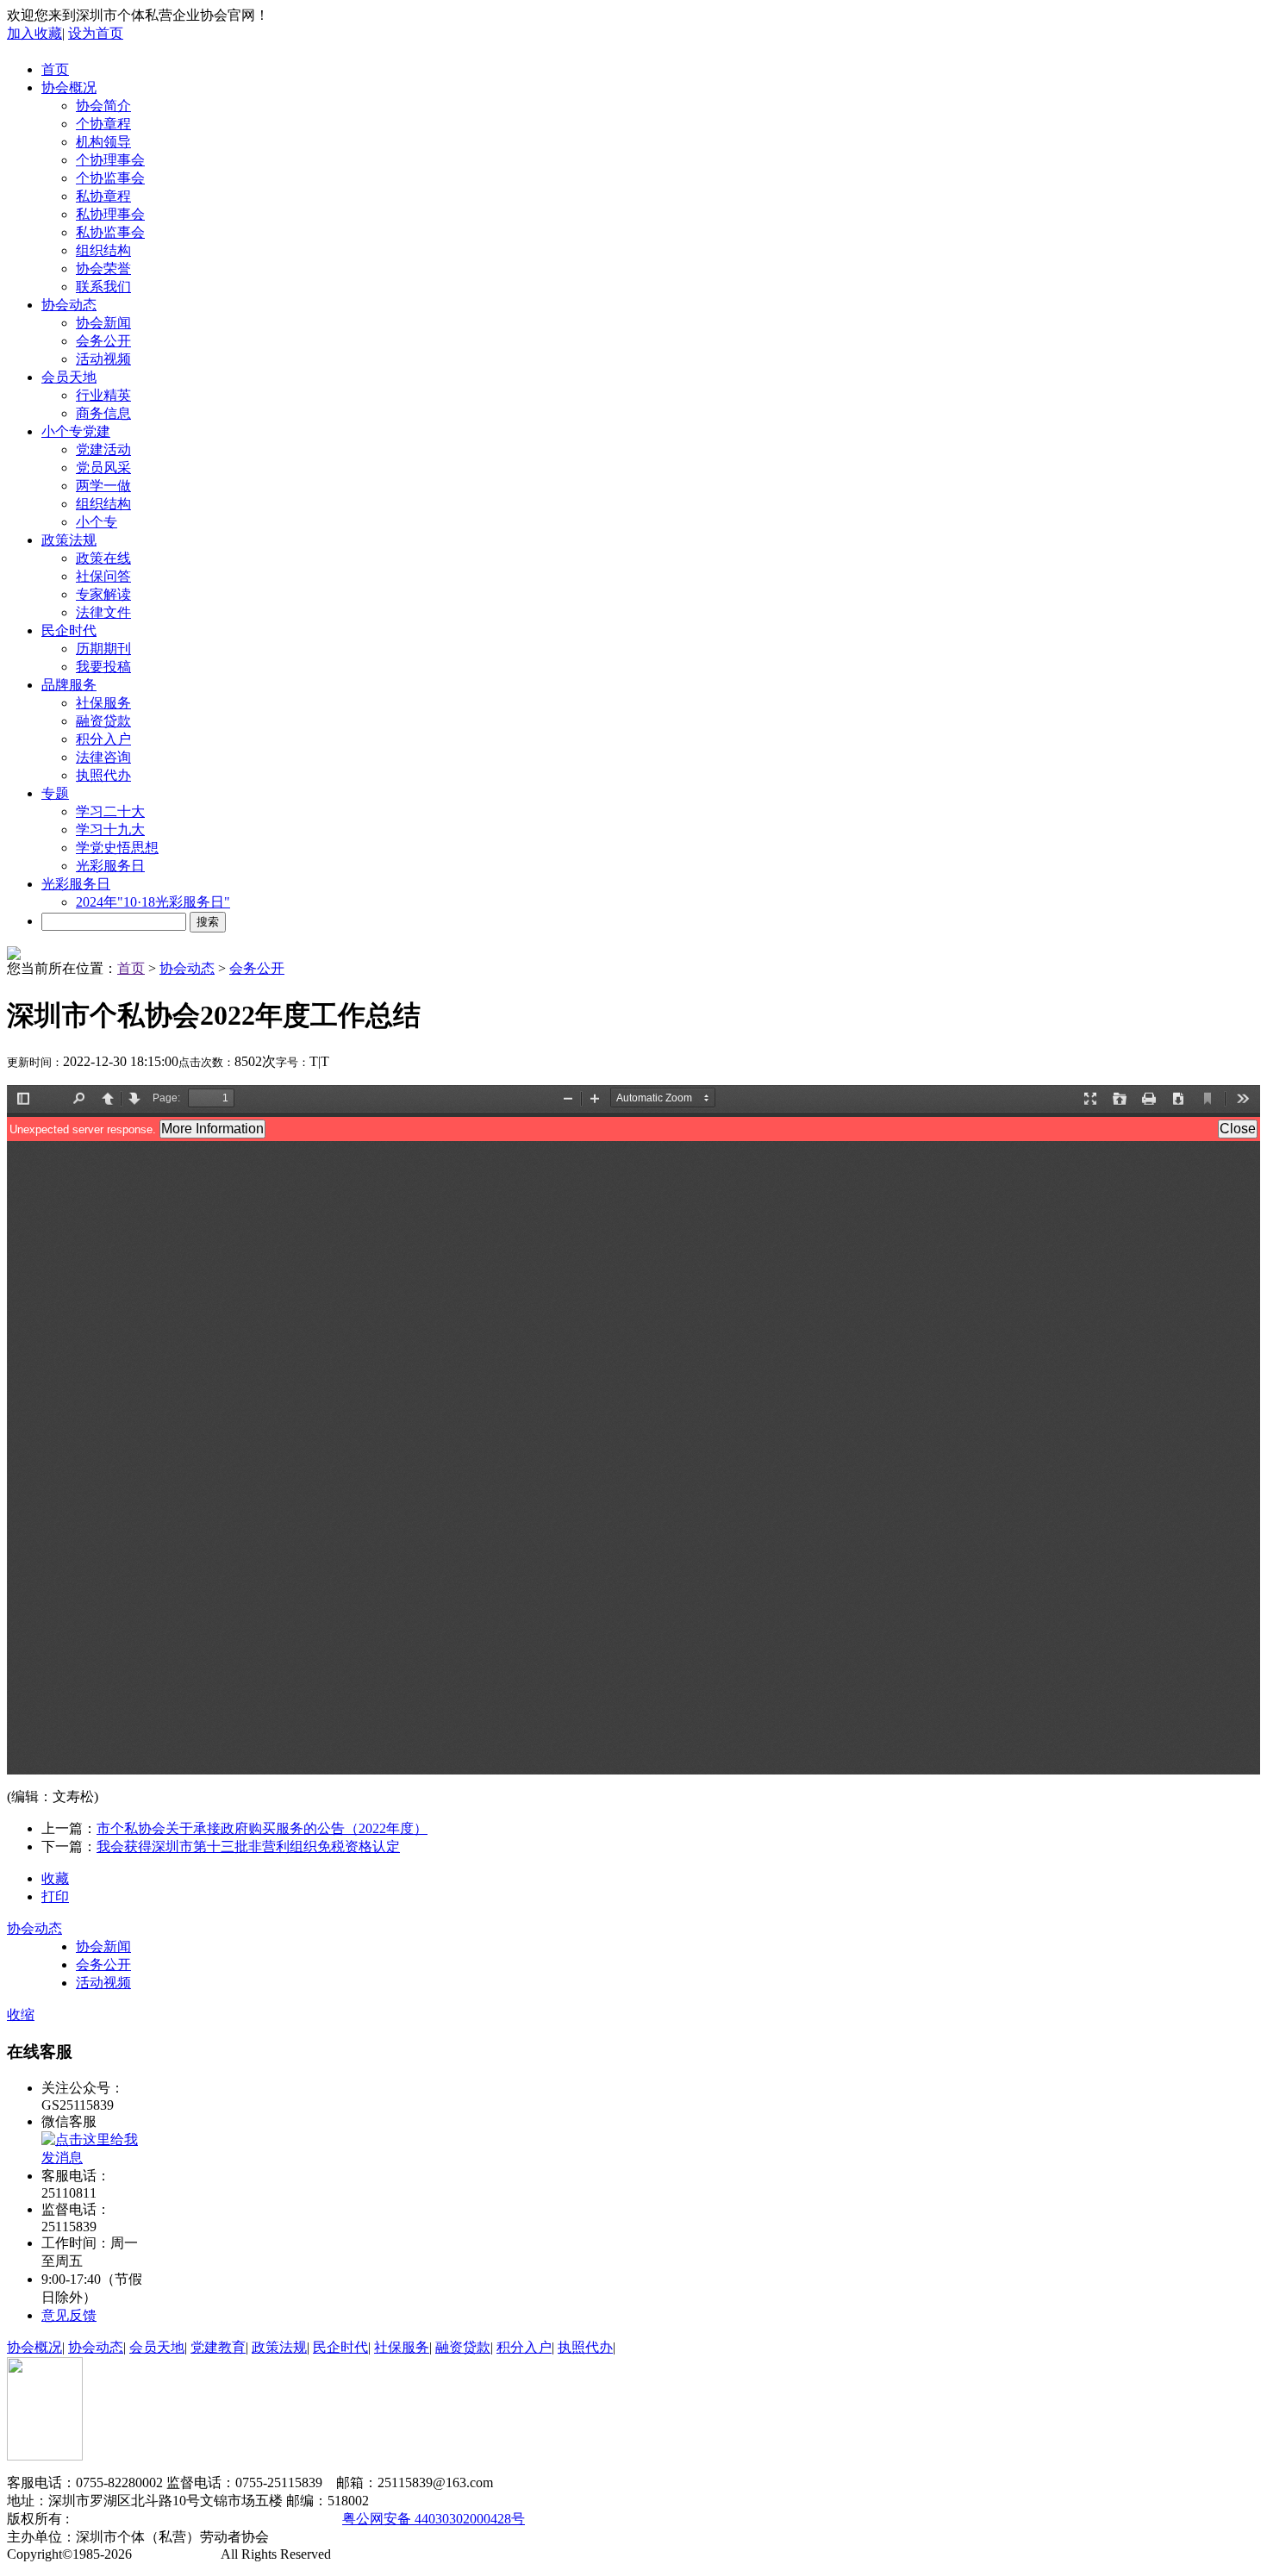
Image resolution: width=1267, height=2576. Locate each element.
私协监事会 (110, 232)
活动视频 (103, 359)
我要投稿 (103, 667)
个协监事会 (110, 178)
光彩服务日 (110, 866)
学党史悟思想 (117, 848)
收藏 (55, 1878)
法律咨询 (103, 757)
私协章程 (103, 196)
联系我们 (103, 287)
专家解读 (103, 594)
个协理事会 (110, 160)
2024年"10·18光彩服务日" (153, 902)
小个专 (97, 522)
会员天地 (69, 377)
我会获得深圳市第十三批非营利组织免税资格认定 (248, 1846)
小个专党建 (76, 431)
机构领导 (103, 142)
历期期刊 (103, 649)
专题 (55, 793)
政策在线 (103, 558)
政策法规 (69, 540)
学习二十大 (110, 811)
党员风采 (103, 468)
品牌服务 (69, 685)
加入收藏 (34, 33)
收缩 (21, 2015)
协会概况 (69, 87)
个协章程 (103, 124)
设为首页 (96, 33)
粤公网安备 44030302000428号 (434, 2519)
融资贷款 (103, 721)
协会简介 (103, 106)
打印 (55, 1896)
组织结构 (103, 250)
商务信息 (103, 413)
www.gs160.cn (177, 2554)
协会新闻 (103, 323)
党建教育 (218, 2347)
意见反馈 (69, 2315)
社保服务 (103, 703)
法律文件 (103, 612)
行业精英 (103, 395)
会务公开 (103, 341)
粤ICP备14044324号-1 (261, 2519)
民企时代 (69, 630)
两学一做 (103, 486)
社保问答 (103, 576)
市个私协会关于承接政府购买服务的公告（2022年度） (262, 1828)
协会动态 (69, 305)
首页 (55, 69)
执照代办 (103, 775)
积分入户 (103, 739)
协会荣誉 (103, 268)
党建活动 (103, 449)
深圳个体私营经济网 (131, 2519)
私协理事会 (110, 214)
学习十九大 (110, 830)
